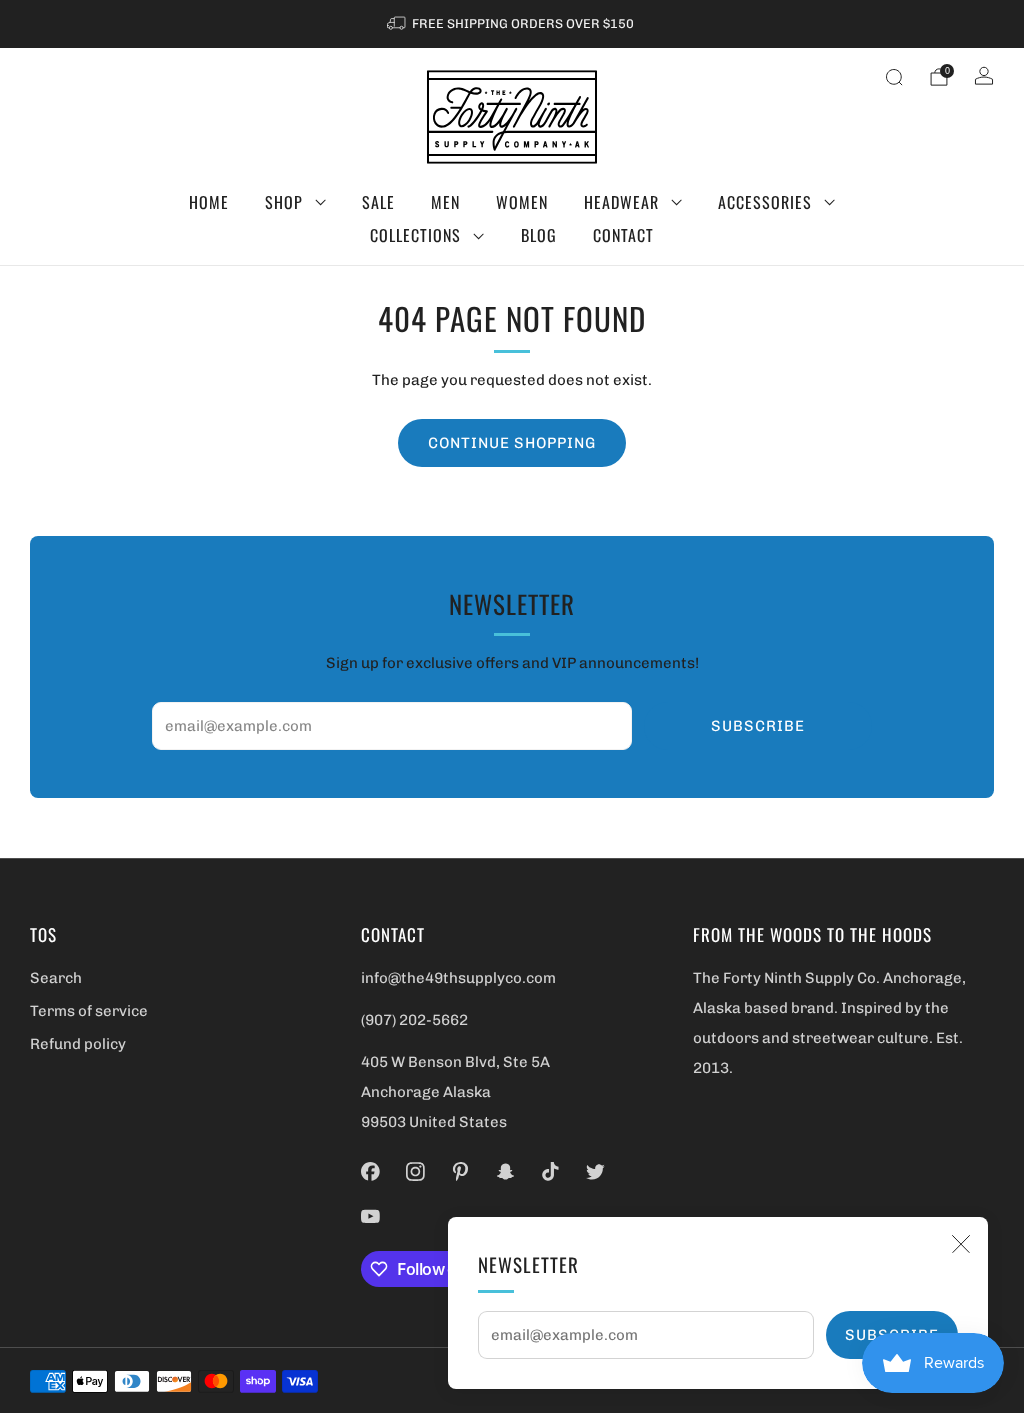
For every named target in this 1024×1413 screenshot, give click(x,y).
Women (522, 202)
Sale (378, 202)
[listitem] (512, 24)
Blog (539, 235)
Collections (415, 235)
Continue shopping (512, 443)
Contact (623, 235)
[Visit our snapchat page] (505, 1171)
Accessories (765, 202)
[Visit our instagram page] (415, 1171)
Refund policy (78, 1044)
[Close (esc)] (961, 1244)
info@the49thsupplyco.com (458, 978)
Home (209, 202)
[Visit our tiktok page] (550, 1171)
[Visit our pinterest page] (460, 1171)
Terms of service (89, 1011)
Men (445, 202)
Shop (284, 202)
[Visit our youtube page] (370, 1216)
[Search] (894, 77)
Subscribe (758, 726)
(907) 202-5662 (414, 1020)
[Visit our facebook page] (370, 1171)
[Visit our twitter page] (595, 1171)
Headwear (621, 202)
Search (56, 978)
